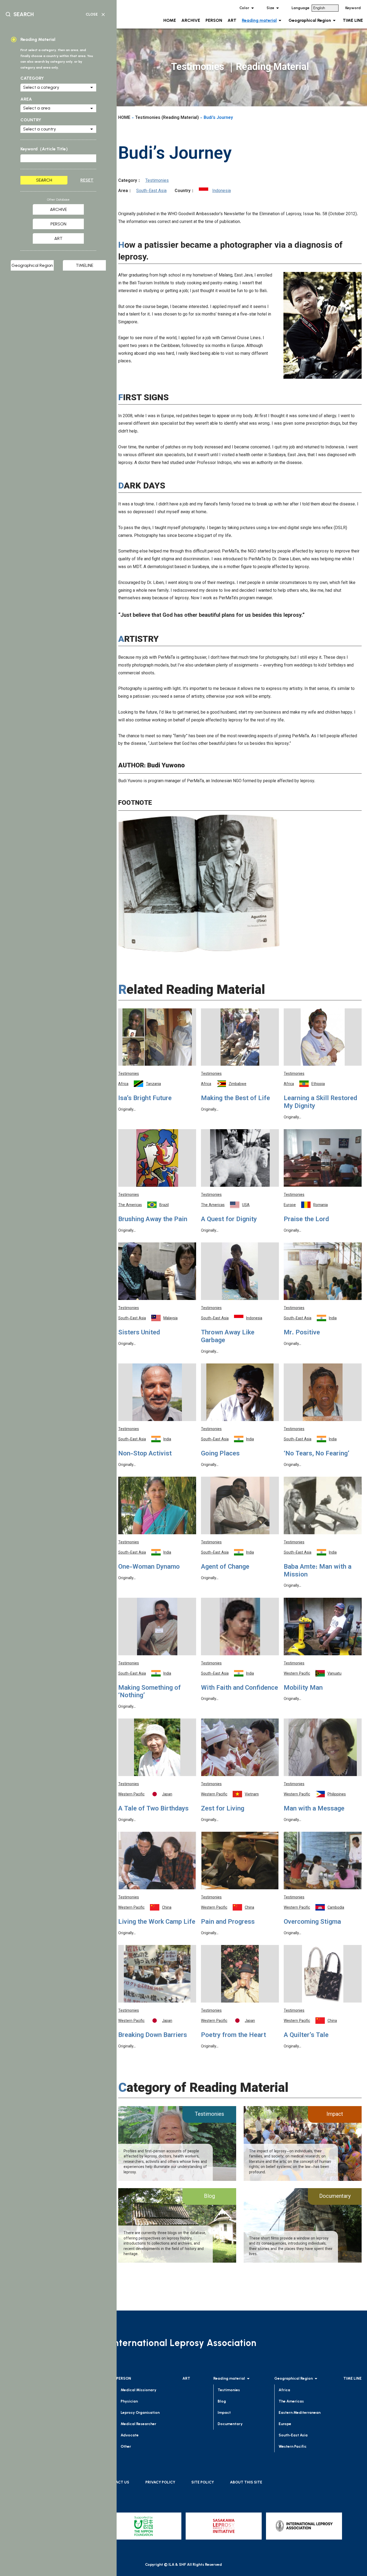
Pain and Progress (228, 1922)
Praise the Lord (306, 1220)
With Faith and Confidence (240, 1688)
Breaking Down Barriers (153, 2035)
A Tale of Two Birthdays (153, 1809)
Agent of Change (225, 1567)
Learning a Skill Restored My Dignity (320, 1102)
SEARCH (44, 180)
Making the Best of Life (235, 1099)
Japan (167, 1795)
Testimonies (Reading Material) (167, 118)
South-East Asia (151, 191)
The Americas (130, 1205)
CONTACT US (117, 2482)
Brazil (164, 1205)
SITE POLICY (203, 2482)
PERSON (214, 20)
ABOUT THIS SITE (246, 2482)
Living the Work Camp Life (157, 1922)
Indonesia (222, 191)
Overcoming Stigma (312, 1922)
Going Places (220, 1454)
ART (232, 20)
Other (126, 2446)
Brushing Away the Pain (153, 1220)
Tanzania (153, 1084)
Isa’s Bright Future (145, 1099)
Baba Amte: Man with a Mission (318, 1571)
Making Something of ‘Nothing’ (150, 1692)
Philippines (337, 1795)
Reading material (259, 20)
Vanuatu (334, 1674)
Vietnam (252, 1795)
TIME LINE (353, 20)
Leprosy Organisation (140, 2413)
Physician (129, 2401)
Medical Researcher (138, 2424)
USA (246, 1205)
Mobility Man (303, 1688)
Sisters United (139, 1333)
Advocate (130, 2435)
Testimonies (157, 181)
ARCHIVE (191, 20)
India (333, 1319)
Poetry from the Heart (233, 2035)
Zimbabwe (238, 1084)
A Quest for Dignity (229, 1220)
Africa (123, 1084)
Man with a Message (314, 1809)
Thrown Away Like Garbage (228, 1337)
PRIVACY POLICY (160, 2482)
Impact (224, 2413)
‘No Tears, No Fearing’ (316, 1454)
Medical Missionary (138, 2390)
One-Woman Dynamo (149, 1567)
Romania (321, 1205)
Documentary (230, 2424)
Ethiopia (318, 1084)
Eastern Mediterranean (300, 2413)
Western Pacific (297, 1674)
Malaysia (170, 1319)
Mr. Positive (302, 1333)
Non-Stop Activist (145, 1454)
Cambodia (336, 1908)
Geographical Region (310, 20)
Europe (290, 1205)
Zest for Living (223, 1809)
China (167, 1908)
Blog (222, 2401)
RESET (87, 180)
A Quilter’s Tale (306, 2035)
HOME (170, 20)
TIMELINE (84, 265)
